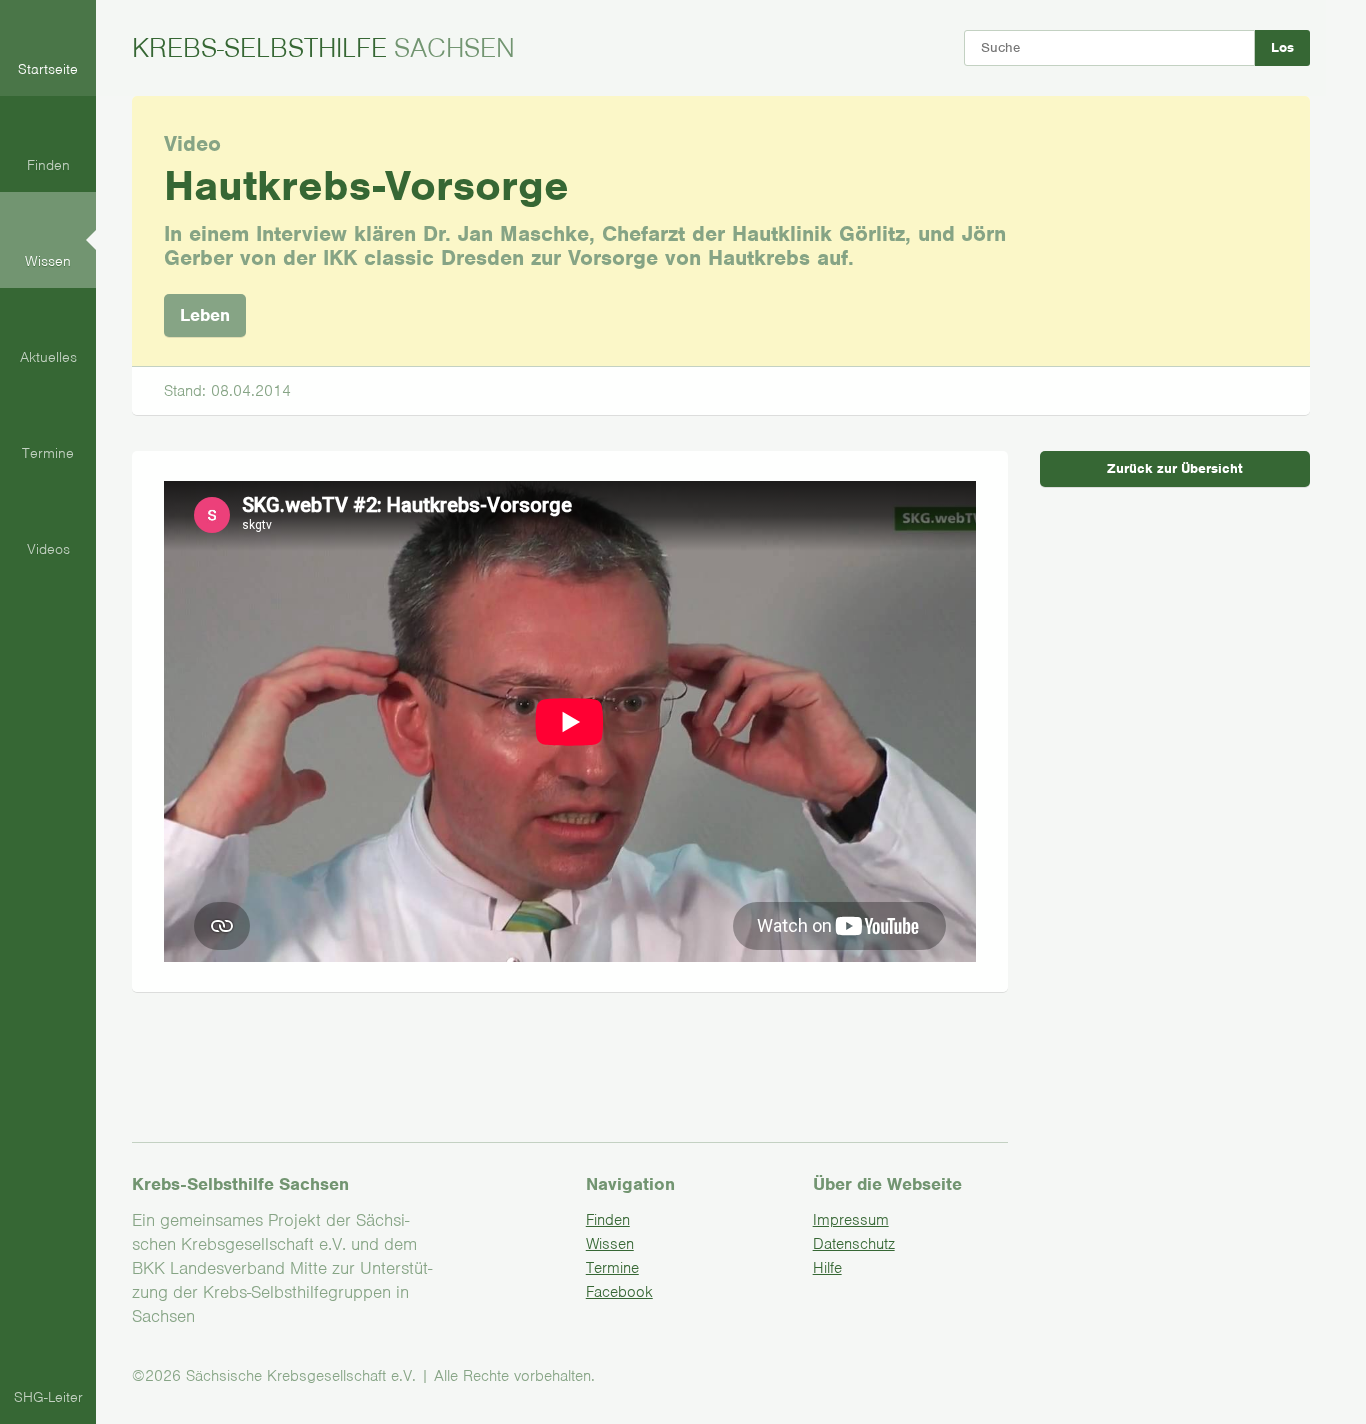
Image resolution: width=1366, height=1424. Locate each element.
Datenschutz (854, 1244)
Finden (608, 1220)
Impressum (851, 1220)
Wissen (610, 1244)
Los (1282, 47)
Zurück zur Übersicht (1175, 468)
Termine (612, 1268)
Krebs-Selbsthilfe (323, 48)
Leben (205, 315)
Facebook (619, 1292)
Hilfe (827, 1268)
